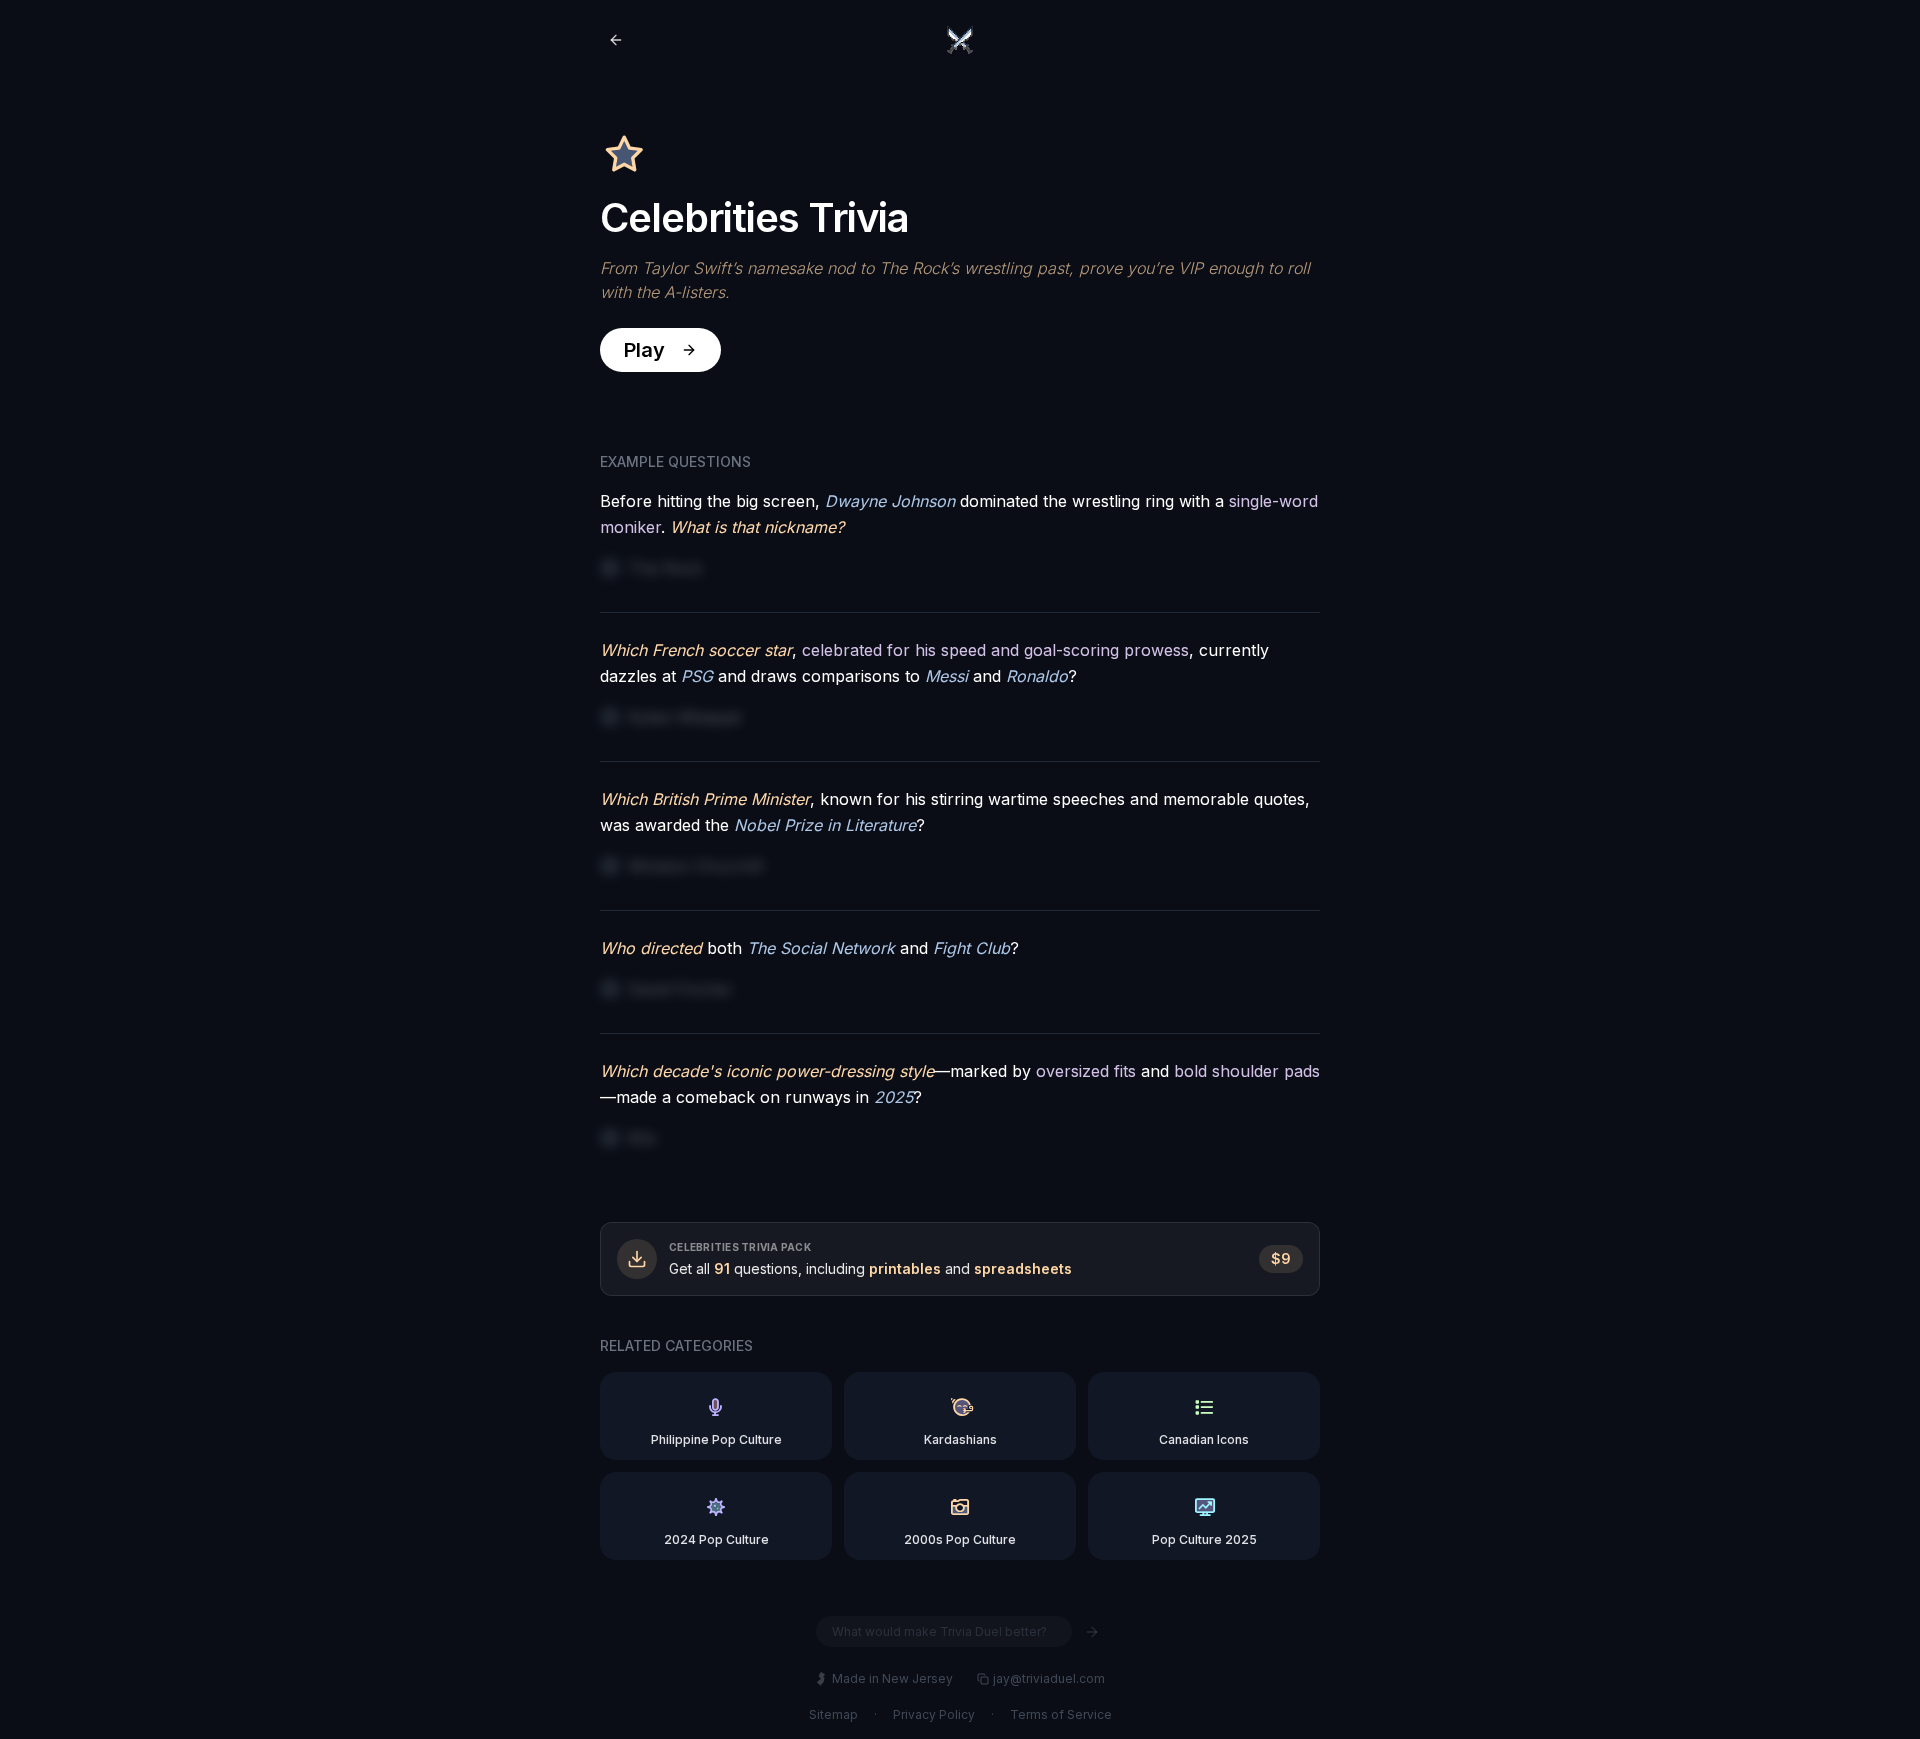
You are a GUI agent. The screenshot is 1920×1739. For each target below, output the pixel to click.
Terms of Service (1061, 1714)
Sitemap (833, 1714)
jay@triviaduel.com (1049, 1678)
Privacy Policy (934, 1714)
